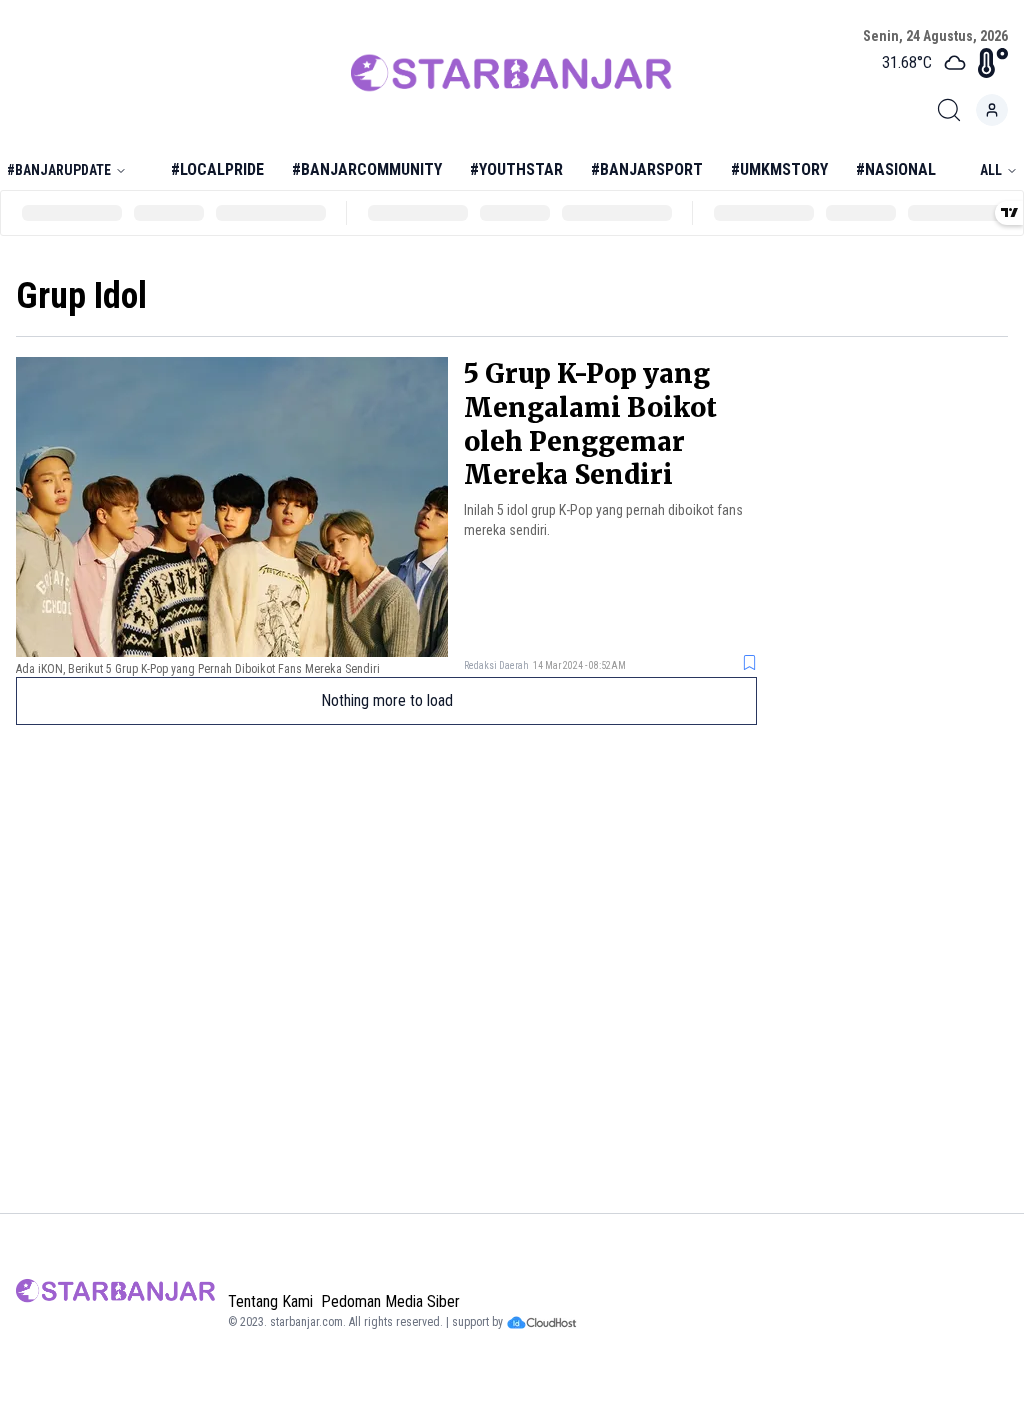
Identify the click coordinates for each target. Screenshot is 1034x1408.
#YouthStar (516, 169)
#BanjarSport (647, 169)
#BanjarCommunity (367, 169)
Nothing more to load (387, 700)
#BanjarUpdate (59, 170)
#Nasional (896, 169)
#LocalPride (217, 169)
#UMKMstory (779, 169)
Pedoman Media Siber (390, 1301)
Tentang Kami (270, 1301)
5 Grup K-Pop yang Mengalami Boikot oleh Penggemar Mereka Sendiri (590, 424)
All (991, 170)
